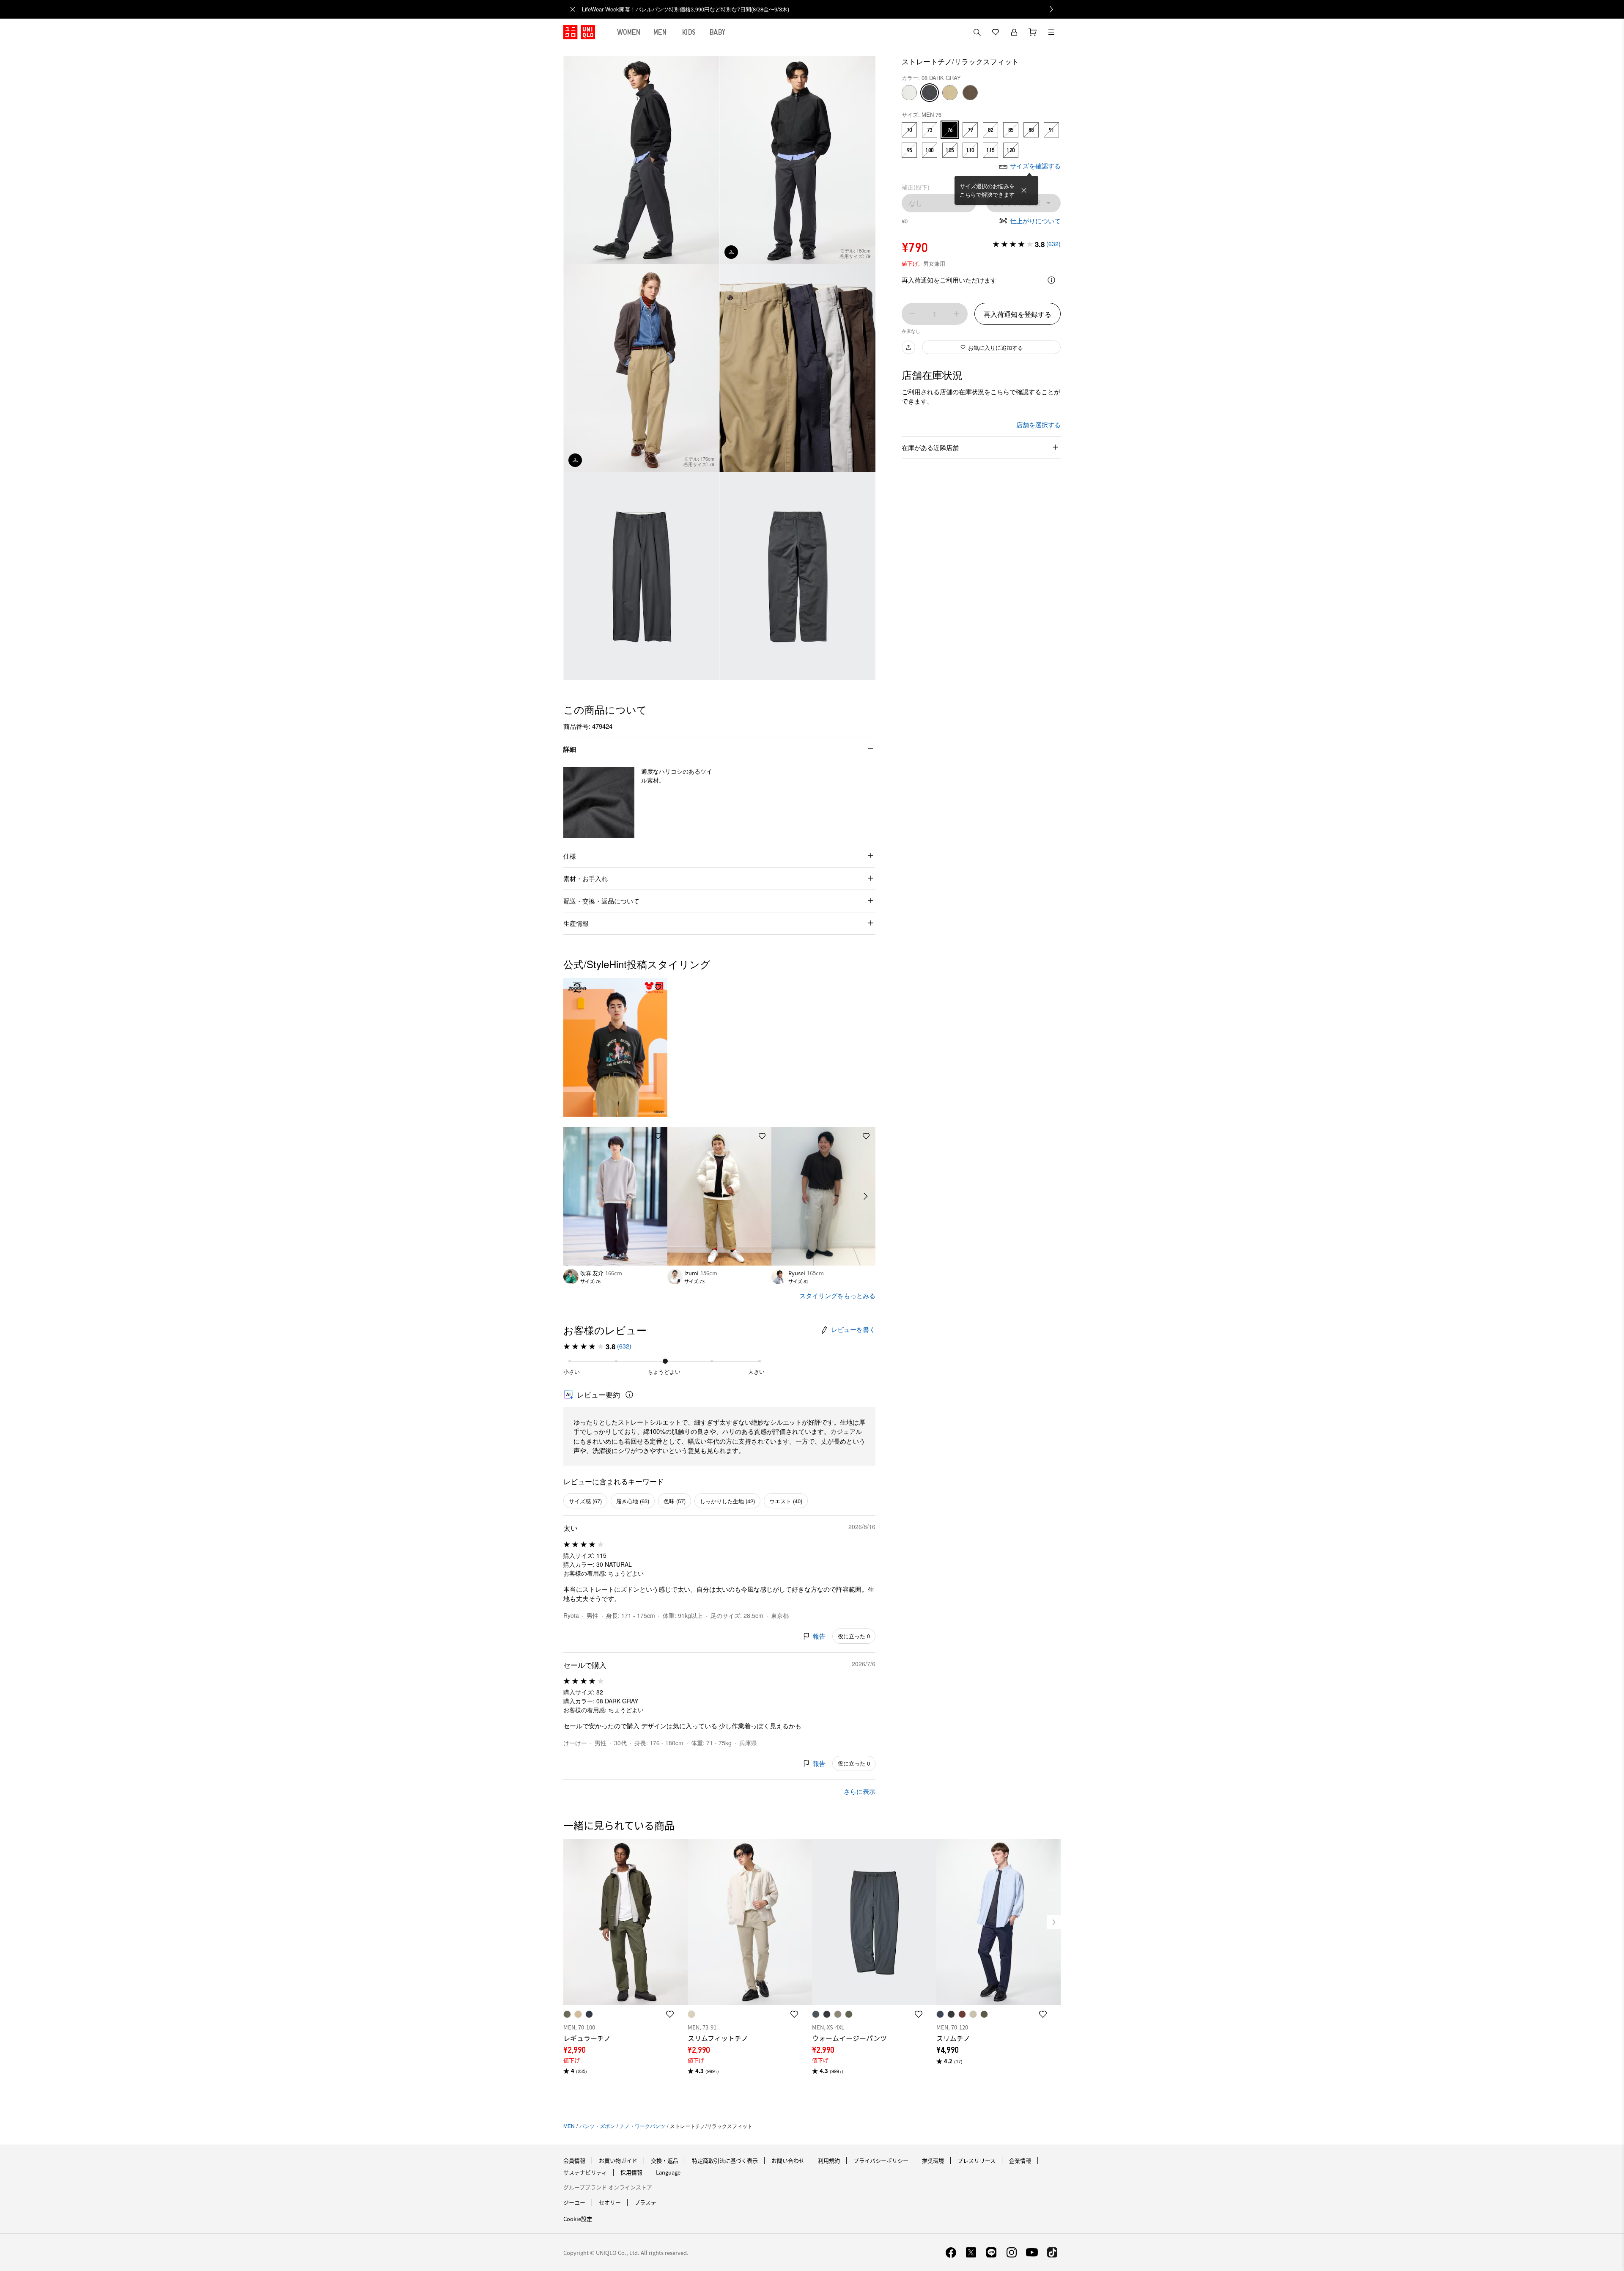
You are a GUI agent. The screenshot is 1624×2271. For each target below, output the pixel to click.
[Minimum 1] (913, 314)
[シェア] (908, 347)
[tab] (629, 32)
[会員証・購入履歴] (1014, 32)
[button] (599, 802)
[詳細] (1051, 280)
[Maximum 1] (957, 314)
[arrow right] (866, 1196)
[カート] (1033, 32)
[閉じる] (1024, 190)
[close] (573, 9)
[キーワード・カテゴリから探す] (977, 32)
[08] (930, 93)
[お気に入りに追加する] (658, 987)
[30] (909, 93)
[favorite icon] (670, 2014)
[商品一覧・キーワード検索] (1051, 32)
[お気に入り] (996, 32)
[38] (970, 93)
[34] (950, 93)
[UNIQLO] (579, 32)
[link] (821, 9)
